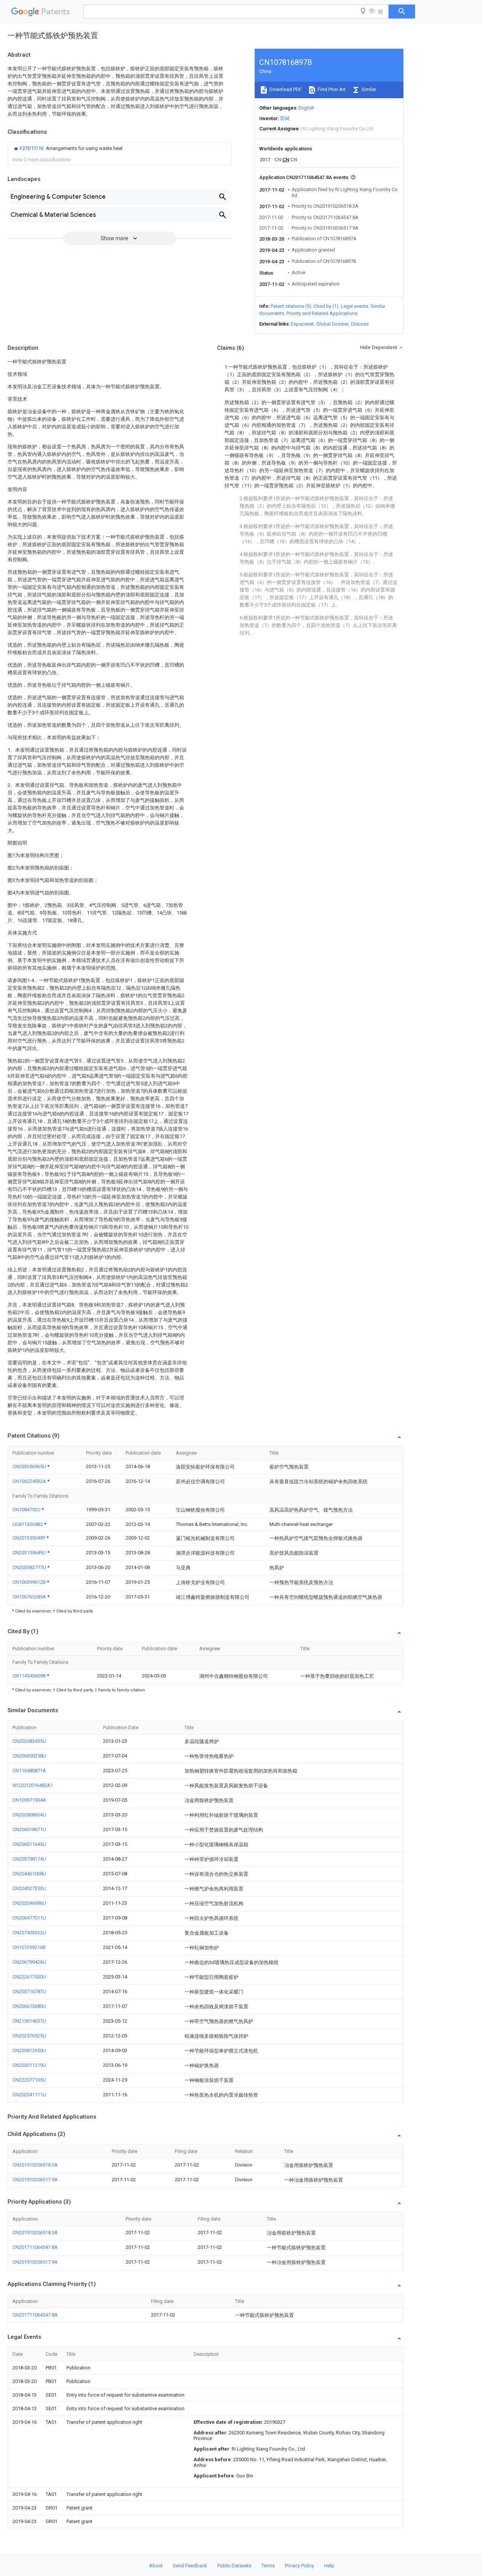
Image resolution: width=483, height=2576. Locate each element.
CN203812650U (29, 2050)
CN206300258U (29, 1756)
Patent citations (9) (291, 306)
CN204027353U (29, 1888)
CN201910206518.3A (35, 2165)
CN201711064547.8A (35, 2247)
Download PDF (285, 89)
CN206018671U (29, 1829)
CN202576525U (29, 2036)
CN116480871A (29, 1771)
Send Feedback (190, 2566)
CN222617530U (29, 1977)
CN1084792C (27, 1510)
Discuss (360, 324)
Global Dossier (332, 324)
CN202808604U (29, 1815)
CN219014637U (29, 2021)
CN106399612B (30, 1582)
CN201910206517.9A (35, 2180)
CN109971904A (29, 1800)
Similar (368, 89)
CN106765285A (30, 1597)
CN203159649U (30, 1553)
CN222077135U (29, 2080)
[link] (68, 148)
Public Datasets (234, 2566)
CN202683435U (29, 1741)
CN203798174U (29, 1859)
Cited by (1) (326, 306)
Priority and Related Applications (322, 313)
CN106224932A (30, 1481)
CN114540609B (30, 1676)
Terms (268, 2566)
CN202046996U (29, 1903)
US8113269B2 (28, 1524)
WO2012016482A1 (33, 1785)
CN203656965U (30, 1466)
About (156, 2566)
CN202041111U (29, 2095)
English (306, 108)
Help (329, 2566)
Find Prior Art (331, 89)
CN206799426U (29, 1962)
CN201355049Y (29, 1538)
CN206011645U (29, 1844)
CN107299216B (29, 1947)
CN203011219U (29, 2065)
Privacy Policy (299, 2566)
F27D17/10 (32, 148)
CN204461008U (29, 1874)
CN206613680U (29, 2006)
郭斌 (285, 118)
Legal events (355, 306)
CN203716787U (29, 1991)
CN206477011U (29, 1918)
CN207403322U (29, 1933)
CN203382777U (30, 1567)
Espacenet (302, 324)
